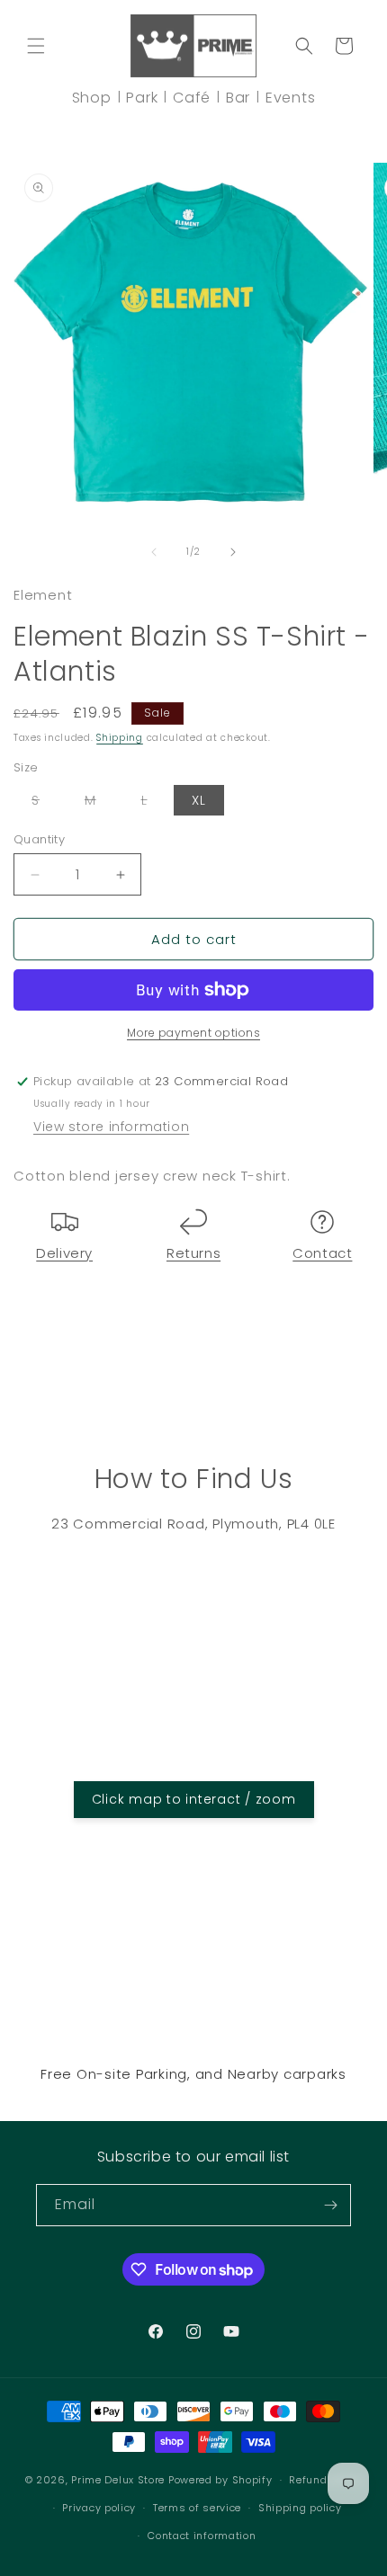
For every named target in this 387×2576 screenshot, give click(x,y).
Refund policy (325, 2480)
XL (199, 800)
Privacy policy (99, 2508)
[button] (36, 46)
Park (142, 98)
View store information (111, 1127)
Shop (92, 98)
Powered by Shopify (220, 2480)
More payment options (193, 1033)
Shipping (120, 738)
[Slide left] (154, 552)
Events (291, 98)
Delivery (64, 1253)
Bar (238, 98)
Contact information (202, 2536)
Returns (193, 1253)
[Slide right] (233, 552)
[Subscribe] (330, 2205)
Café (192, 98)
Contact (322, 1253)
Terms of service (197, 2508)
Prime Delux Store (118, 2480)
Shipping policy (300, 2508)
